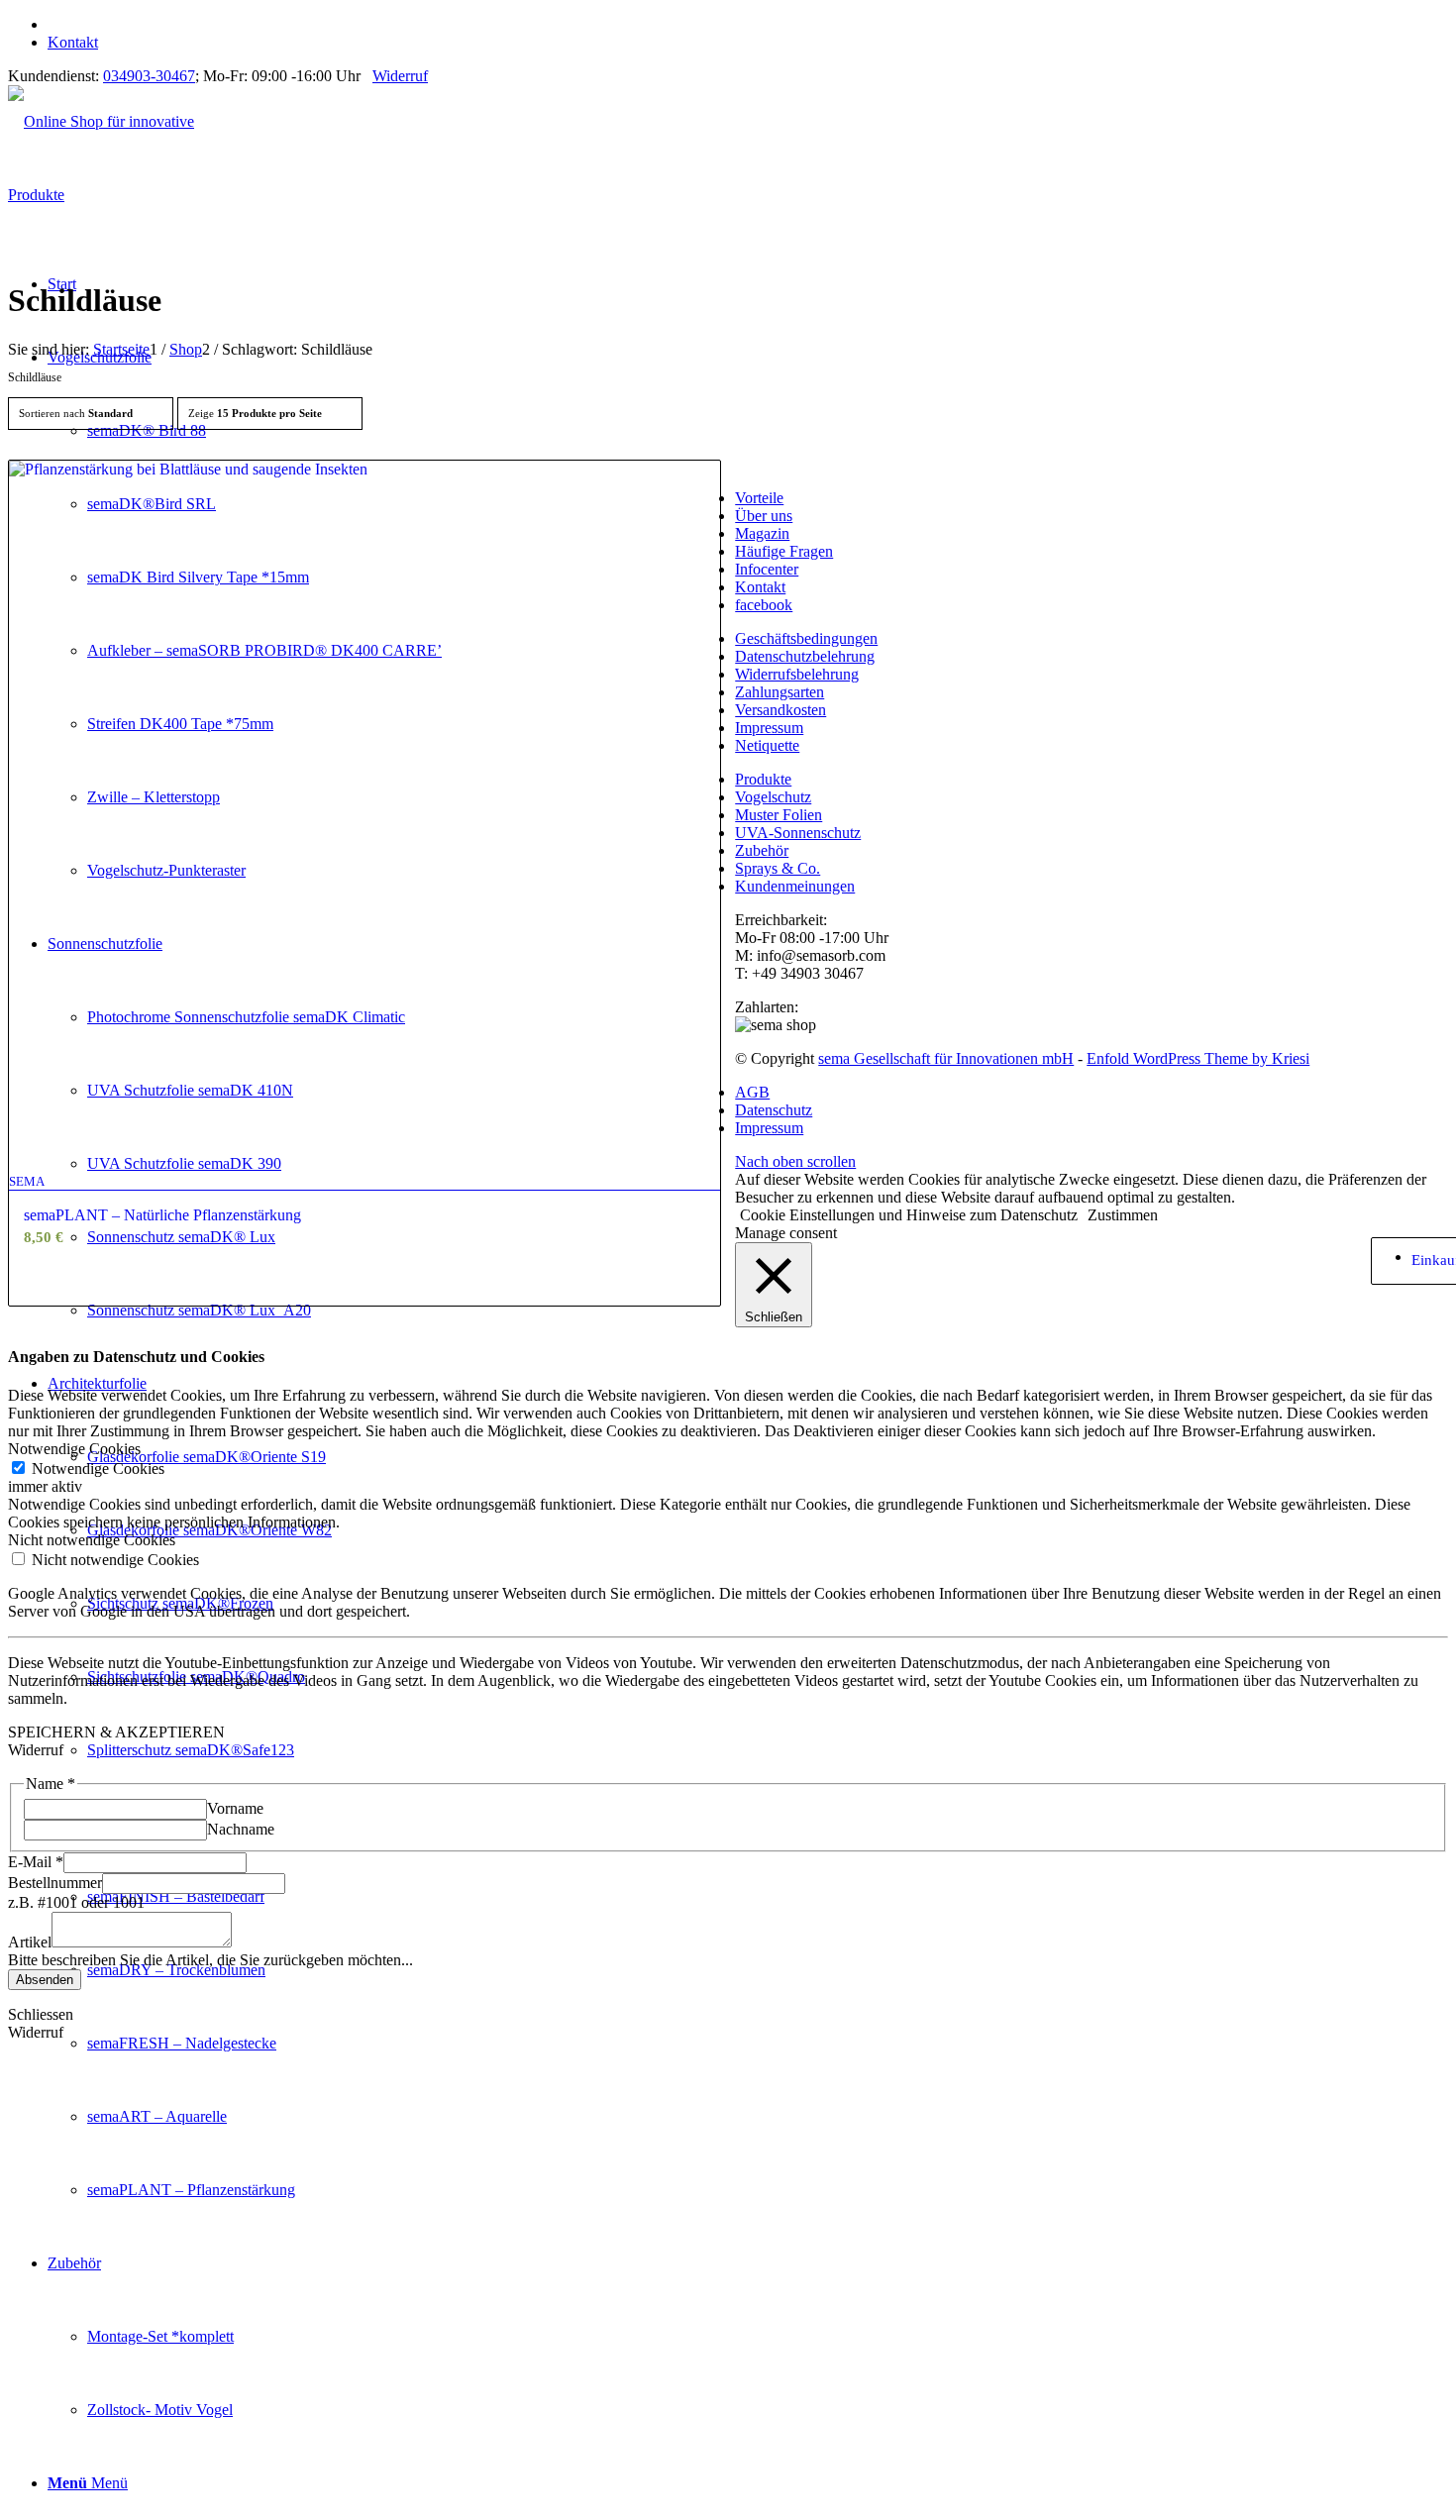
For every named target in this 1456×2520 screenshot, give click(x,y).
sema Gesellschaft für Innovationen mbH (946, 1058)
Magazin (762, 533)
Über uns (764, 516)
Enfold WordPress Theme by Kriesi (1198, 1058)
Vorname (235, 1808)
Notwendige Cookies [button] (74, 1449)
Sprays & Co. (778, 868)
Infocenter (767, 569)
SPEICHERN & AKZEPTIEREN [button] (116, 1732)
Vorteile (759, 498)
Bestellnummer (55, 1883)
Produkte (763, 779)
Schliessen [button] (41, 2014)
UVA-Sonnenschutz (798, 833)
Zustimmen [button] (1123, 1215)
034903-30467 (149, 76)
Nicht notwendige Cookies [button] (92, 1540)
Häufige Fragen (784, 551)
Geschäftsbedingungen (806, 638)
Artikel (30, 1942)
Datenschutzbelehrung (805, 656)
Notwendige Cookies (98, 1469)
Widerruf (400, 76)
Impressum (769, 728)
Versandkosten (780, 710)
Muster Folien (779, 815)
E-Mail (36, 1862)
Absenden (45, 1980)
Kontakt (73, 42)
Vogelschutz (773, 797)
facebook (764, 605)
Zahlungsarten (780, 692)
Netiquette (767, 745)
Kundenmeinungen (795, 886)
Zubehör (762, 850)
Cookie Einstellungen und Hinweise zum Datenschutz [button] (909, 1215)
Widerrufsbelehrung (797, 674)
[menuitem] (748, 25)
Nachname (241, 1829)
